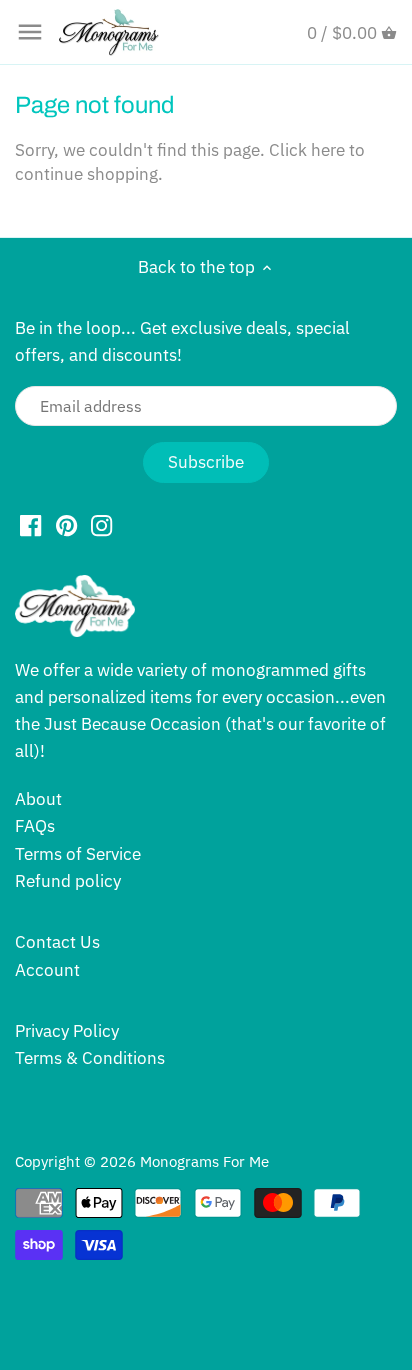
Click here (307, 150)
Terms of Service (78, 854)
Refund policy (68, 881)
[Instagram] (101, 525)
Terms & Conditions (90, 1058)
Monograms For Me (204, 1161)
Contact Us (57, 942)
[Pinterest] (66, 525)
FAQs (35, 826)
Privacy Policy (67, 1031)
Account (47, 970)
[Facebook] (30, 525)
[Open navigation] (30, 32)
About (38, 799)
